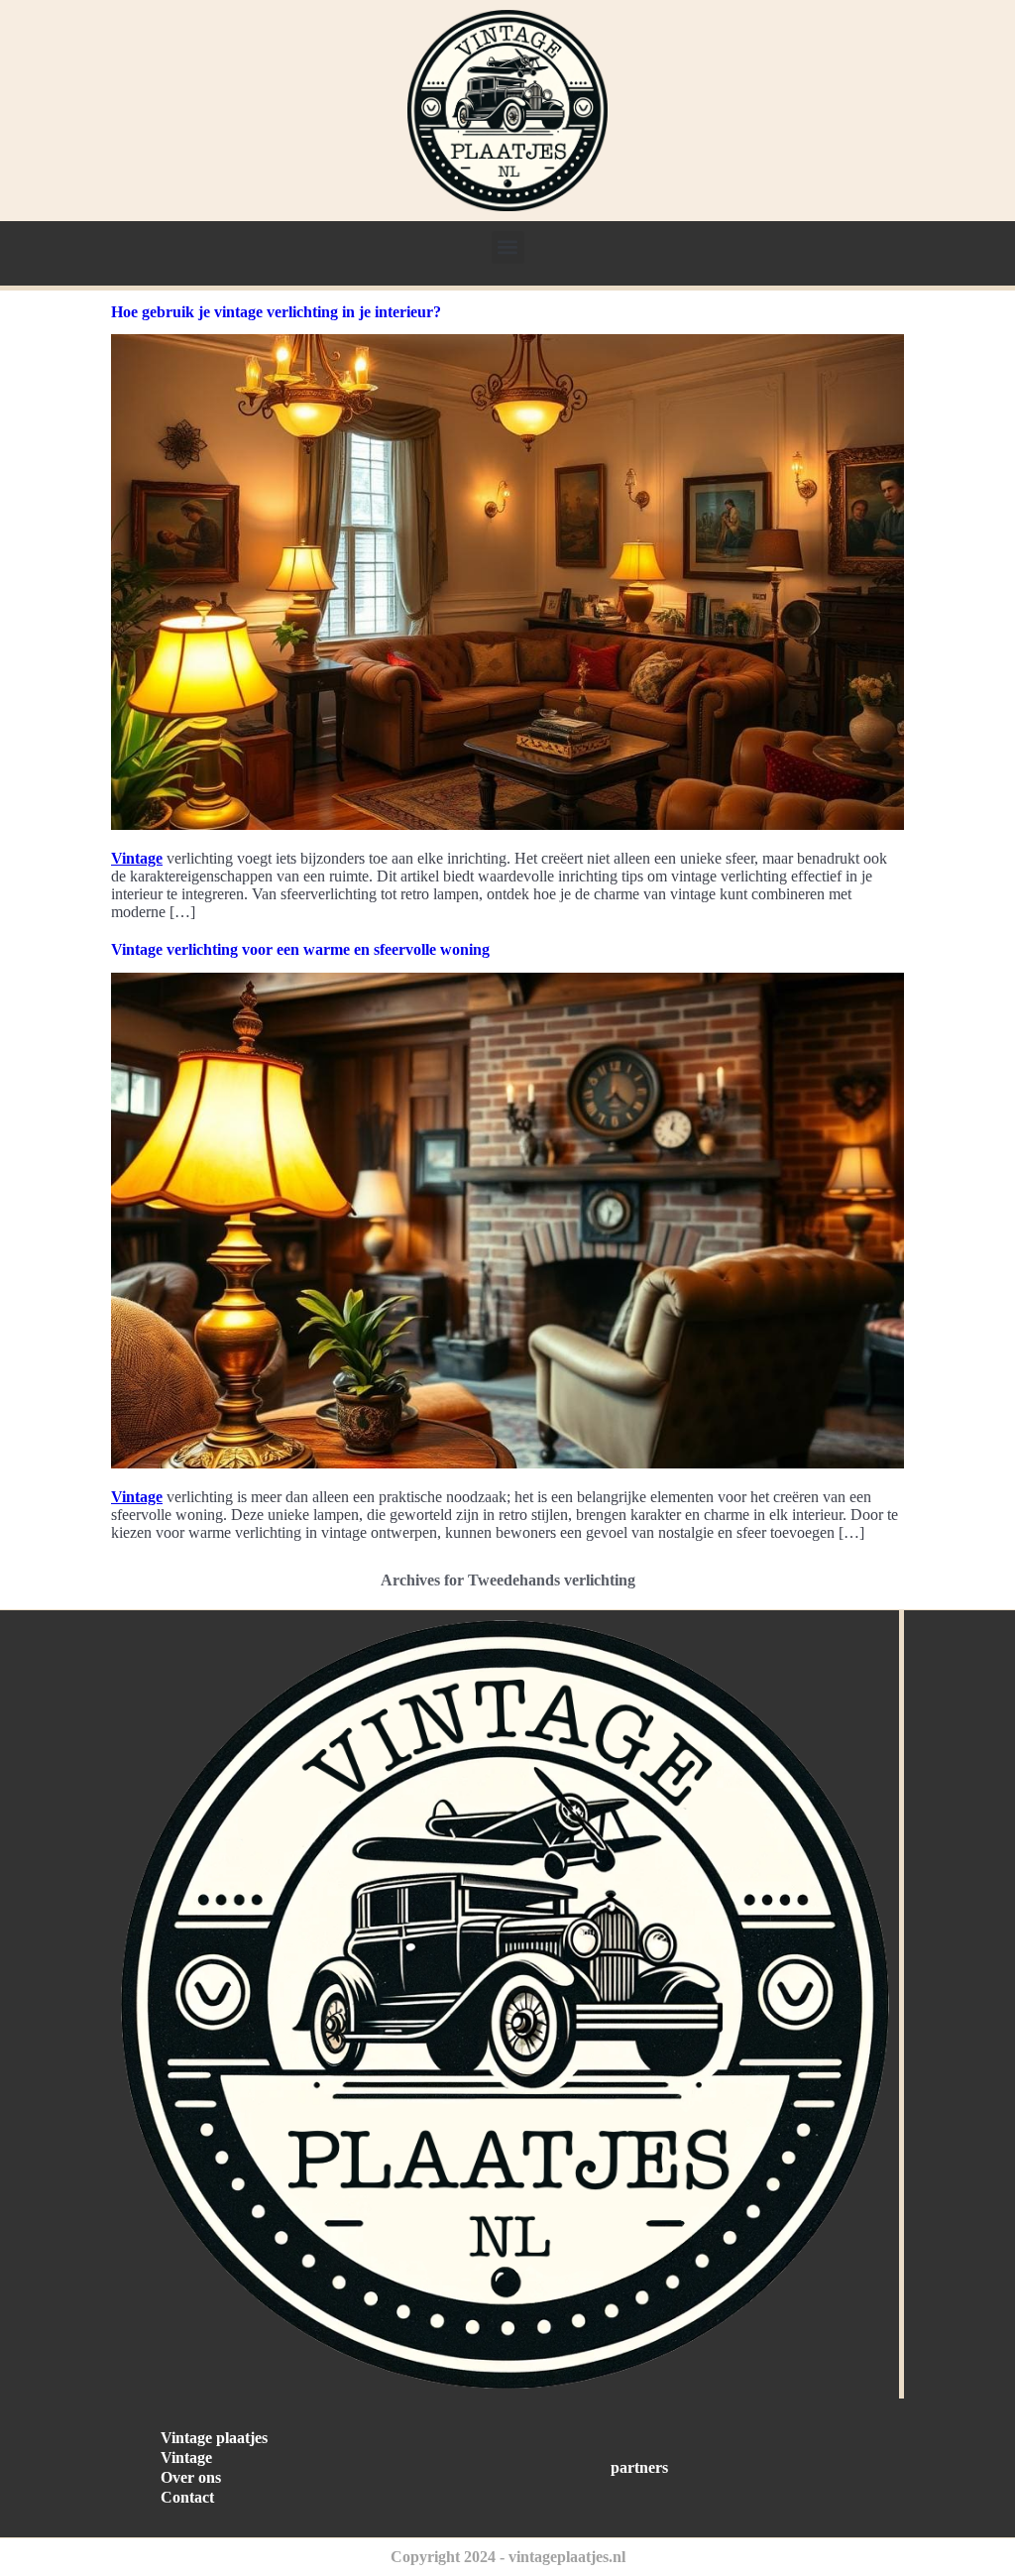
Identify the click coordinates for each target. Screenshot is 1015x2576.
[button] (508, 247)
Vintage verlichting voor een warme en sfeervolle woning (300, 949)
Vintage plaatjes (214, 2438)
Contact (187, 2497)
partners (639, 2467)
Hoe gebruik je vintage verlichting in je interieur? (276, 312)
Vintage (137, 858)
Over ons (191, 2477)
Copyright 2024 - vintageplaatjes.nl (508, 2557)
